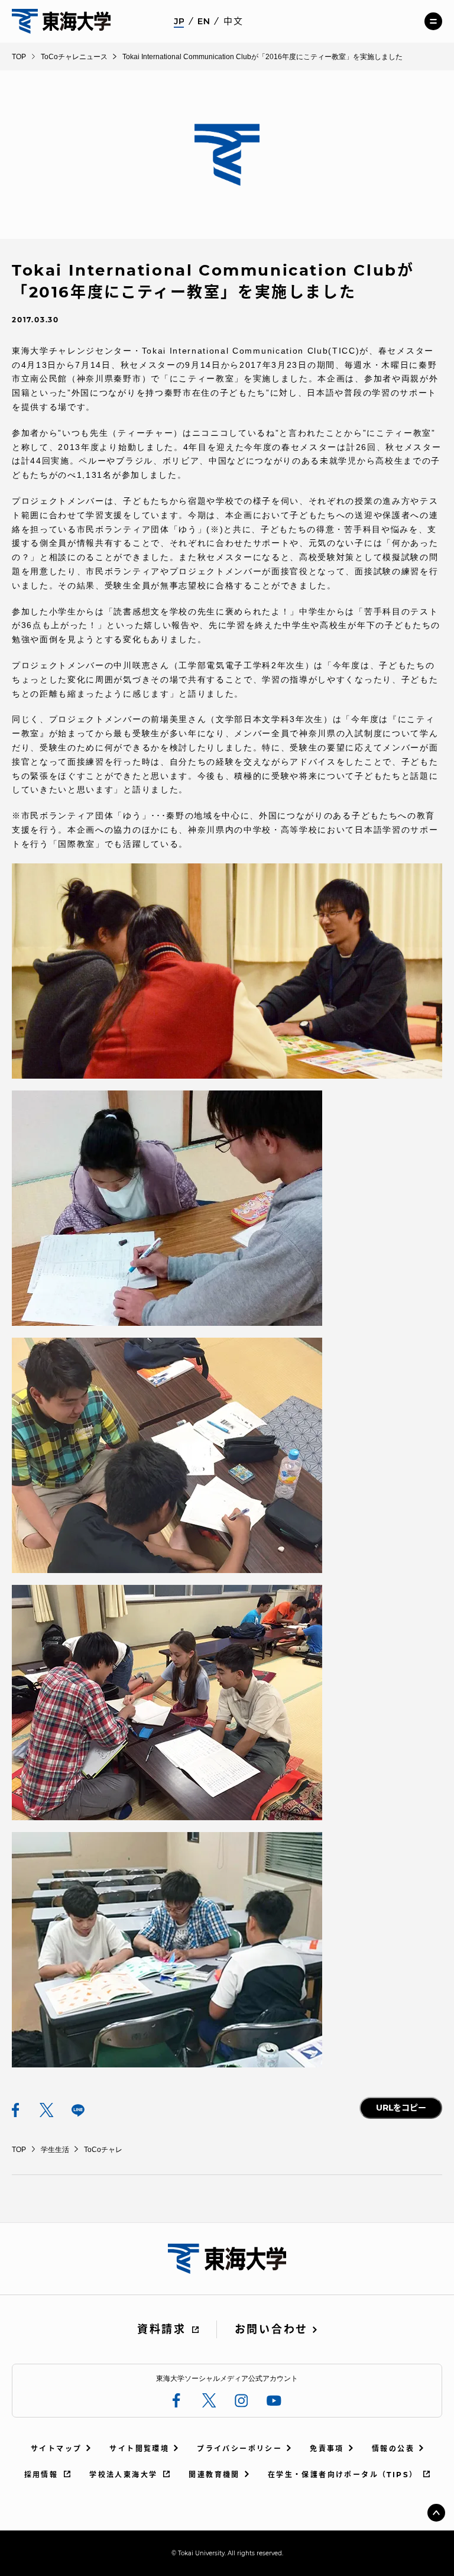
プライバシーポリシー (239, 2449)
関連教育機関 (214, 2475)
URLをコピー (401, 2108)
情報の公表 (393, 2449)
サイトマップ (56, 2449)
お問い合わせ (271, 2329)
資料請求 (162, 2329)
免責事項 (327, 2449)
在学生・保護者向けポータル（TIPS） (343, 2475)
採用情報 (41, 2475)
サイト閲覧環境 (139, 2449)
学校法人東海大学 (123, 2475)
